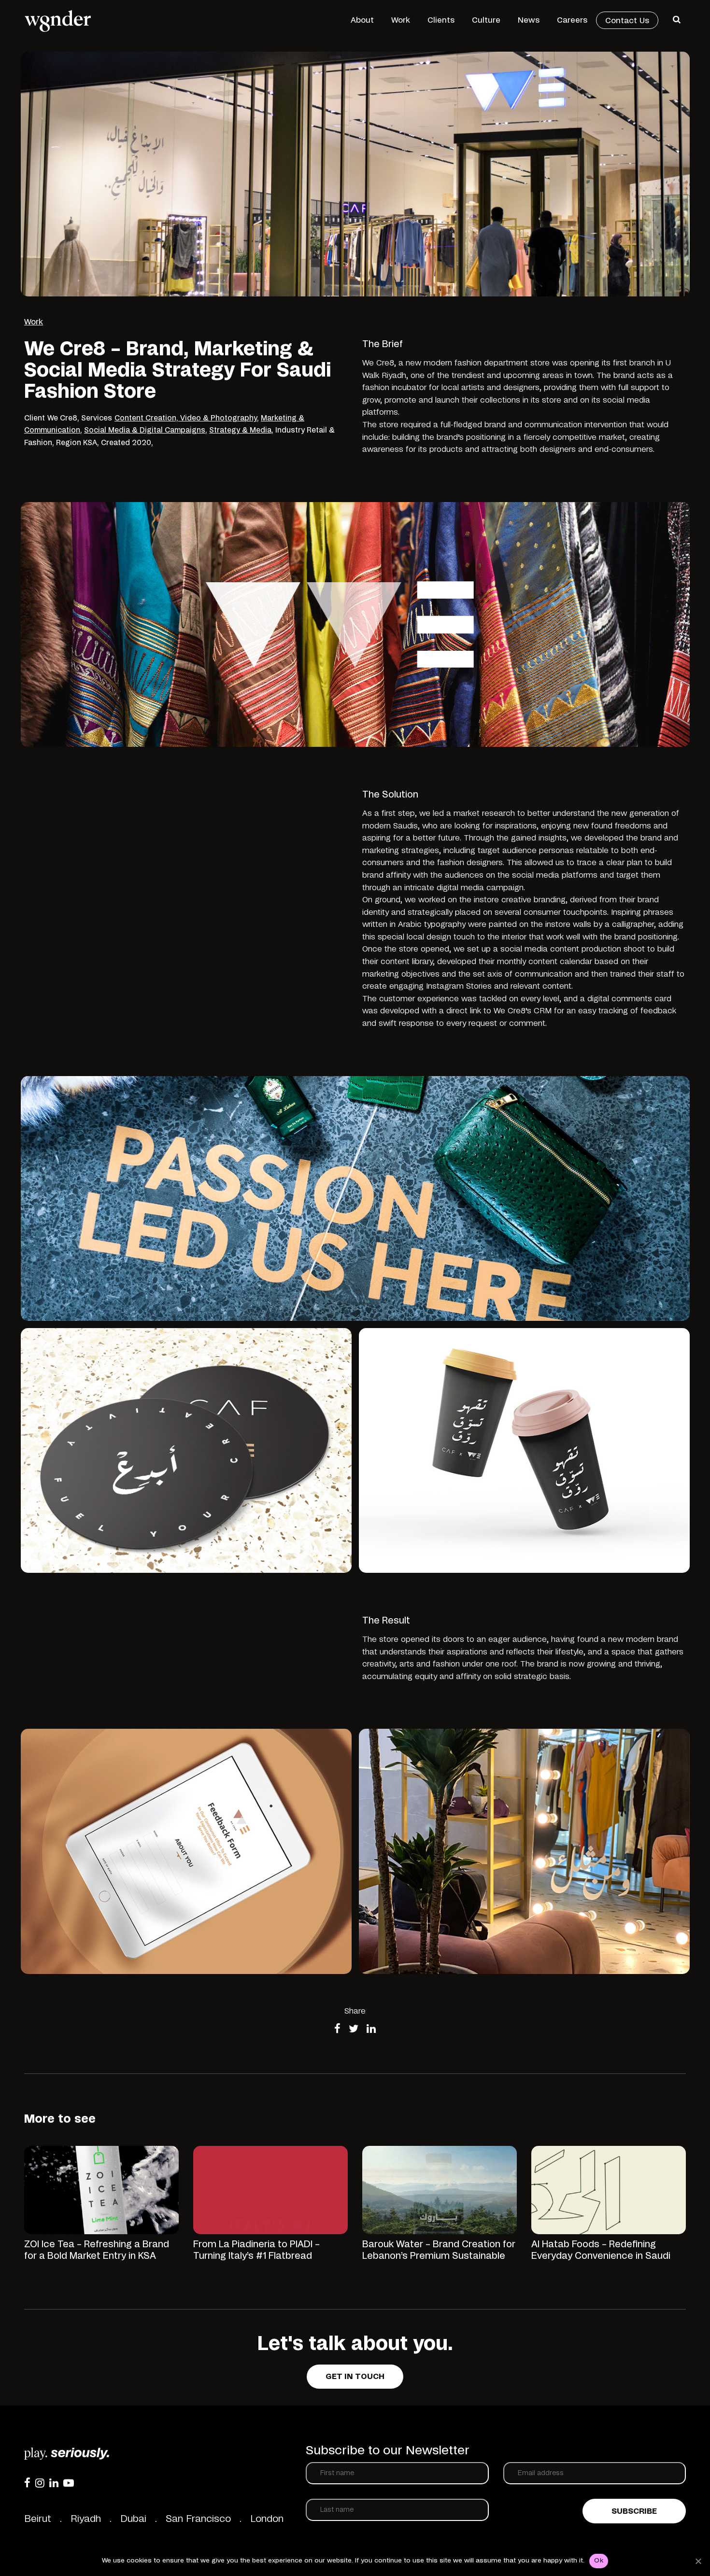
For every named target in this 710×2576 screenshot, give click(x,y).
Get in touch (355, 2377)
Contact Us (627, 21)
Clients (441, 20)
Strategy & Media (240, 430)
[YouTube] (69, 2483)
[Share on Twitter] (354, 2030)
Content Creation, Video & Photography (186, 418)
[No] (698, 2561)
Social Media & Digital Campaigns (145, 430)
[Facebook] (27, 2483)
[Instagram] (40, 2483)
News (529, 20)
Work (401, 20)
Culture (486, 20)
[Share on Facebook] (337, 2030)
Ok (599, 2561)
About (362, 20)
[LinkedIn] (54, 2483)
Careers (572, 20)
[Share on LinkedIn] (371, 2030)
